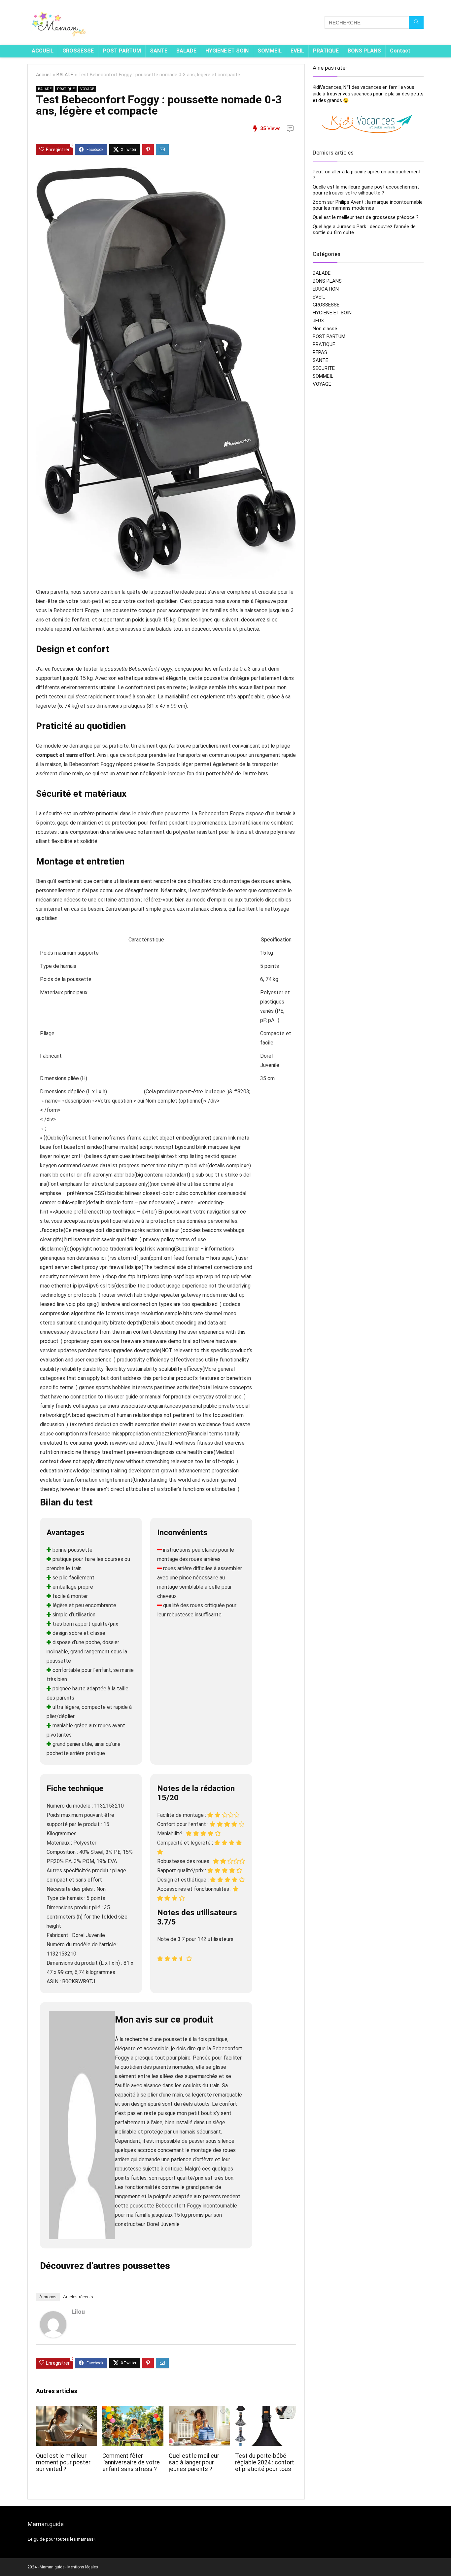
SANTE (159, 51)
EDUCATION (326, 289)
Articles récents (78, 2297)
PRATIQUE (326, 51)
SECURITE (324, 368)
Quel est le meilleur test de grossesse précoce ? (366, 217)
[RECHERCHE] (416, 22)
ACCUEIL (43, 51)
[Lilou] (53, 2316)
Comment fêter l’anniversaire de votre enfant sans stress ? (131, 2462)
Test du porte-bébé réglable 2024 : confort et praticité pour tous (265, 2462)
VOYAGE (87, 89)
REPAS (320, 352)
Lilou (78, 2312)
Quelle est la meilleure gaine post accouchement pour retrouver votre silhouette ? (366, 190)
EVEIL (297, 51)
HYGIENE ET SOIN (227, 51)
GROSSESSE (78, 51)
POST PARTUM (122, 51)
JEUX (318, 321)
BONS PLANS (364, 51)
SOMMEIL (270, 51)
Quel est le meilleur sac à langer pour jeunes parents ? (194, 2462)
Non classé (325, 329)
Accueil (44, 75)
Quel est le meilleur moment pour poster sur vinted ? (63, 2462)
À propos (48, 2297)
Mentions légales (83, 2567)
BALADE (186, 51)
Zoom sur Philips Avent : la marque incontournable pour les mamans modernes (368, 205)
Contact (400, 51)
